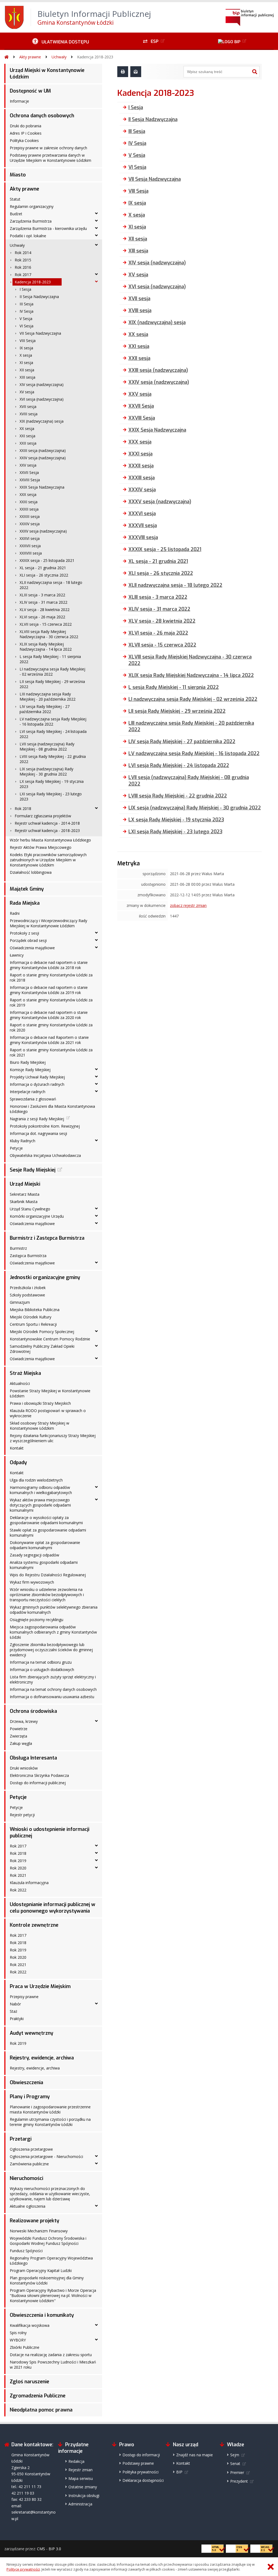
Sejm (235, 2455)
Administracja (80, 2504)
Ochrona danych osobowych (42, 116)
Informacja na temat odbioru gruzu (41, 1662)
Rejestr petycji (22, 1815)
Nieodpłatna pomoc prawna (41, 2410)
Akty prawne (30, 57)
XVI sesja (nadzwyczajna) (42, 399)
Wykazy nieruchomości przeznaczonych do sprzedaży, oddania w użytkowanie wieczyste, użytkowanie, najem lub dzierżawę (50, 2194)
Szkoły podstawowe (27, 1295)
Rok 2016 (23, 267)
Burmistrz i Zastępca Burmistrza (47, 1238)
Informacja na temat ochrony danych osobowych (53, 1689)
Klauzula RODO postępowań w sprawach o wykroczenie (48, 1413)
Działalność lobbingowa (31, 872)
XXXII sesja (29, 509)
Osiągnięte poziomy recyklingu (37, 1620)
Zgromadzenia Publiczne (38, 2396)
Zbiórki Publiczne (25, 2347)
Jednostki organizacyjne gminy (45, 1277)
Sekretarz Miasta (25, 1194)
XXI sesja (27, 436)
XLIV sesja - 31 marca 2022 (43, 602)
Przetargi (21, 2139)
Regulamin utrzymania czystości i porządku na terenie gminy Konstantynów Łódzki (50, 2122)
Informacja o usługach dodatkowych (42, 1670)
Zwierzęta (18, 1736)
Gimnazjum (20, 1302)
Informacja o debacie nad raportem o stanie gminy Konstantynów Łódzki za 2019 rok (49, 990)
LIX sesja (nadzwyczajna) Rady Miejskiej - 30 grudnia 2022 (46, 771)
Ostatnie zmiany (83, 2487)
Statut (15, 199)
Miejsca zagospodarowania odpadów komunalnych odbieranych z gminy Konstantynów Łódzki (53, 1632)
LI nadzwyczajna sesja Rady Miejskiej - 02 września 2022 (52, 672)
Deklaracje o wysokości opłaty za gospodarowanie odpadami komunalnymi (46, 1520)
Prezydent (239, 2481)
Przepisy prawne (24, 1997)
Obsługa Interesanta (33, 1758)
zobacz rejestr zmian (188, 905)
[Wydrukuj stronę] (123, 72)
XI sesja (26, 363)
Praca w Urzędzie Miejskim (40, 1986)
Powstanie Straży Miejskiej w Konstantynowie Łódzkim (50, 1393)
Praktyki (17, 2019)
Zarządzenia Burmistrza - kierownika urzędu (48, 228)
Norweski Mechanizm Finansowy (39, 2231)
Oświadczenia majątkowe (32, 948)
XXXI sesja (29, 502)
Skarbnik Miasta (24, 1202)
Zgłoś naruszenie (29, 2382)
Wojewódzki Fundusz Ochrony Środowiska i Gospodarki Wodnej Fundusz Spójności (48, 2241)
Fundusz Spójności (26, 2251)
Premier (237, 2472)
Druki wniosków (24, 1768)
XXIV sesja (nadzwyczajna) (43, 458)
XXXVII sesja (30, 546)
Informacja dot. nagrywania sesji (38, 1133)
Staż (14, 2011)
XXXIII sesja (30, 516)
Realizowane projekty (34, 2221)
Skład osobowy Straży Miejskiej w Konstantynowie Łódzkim (40, 1426)
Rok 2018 (23, 808)
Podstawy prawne (138, 2463)
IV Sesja (26, 311)
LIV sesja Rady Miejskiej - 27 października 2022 (45, 709)
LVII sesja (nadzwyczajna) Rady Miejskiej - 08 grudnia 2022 (47, 746)
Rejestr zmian (80, 2470)
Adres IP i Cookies (26, 133)
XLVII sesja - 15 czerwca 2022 (46, 624)
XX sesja (27, 428)
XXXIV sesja (30, 524)
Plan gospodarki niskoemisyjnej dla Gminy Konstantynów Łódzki (47, 2280)
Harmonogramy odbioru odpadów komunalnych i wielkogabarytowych (41, 1490)
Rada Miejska (25, 903)
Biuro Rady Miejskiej (28, 1062)
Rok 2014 (23, 253)
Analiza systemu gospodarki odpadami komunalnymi (44, 1565)
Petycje (16, 1148)
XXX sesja (28, 494)
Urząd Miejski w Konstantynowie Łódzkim (47, 74)
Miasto (18, 175)
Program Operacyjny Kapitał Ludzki (41, 2270)
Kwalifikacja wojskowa (30, 2325)
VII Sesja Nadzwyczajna (40, 333)
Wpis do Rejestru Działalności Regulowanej (48, 1575)
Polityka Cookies (24, 140)
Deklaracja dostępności (143, 2480)
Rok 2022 (18, 1890)
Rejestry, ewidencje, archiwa (42, 2058)
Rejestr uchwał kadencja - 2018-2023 (47, 830)
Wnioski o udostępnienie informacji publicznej (50, 1833)
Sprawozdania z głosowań (33, 1099)
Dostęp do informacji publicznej (38, 1783)
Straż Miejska (25, 1373)
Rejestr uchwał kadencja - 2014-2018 (47, 823)
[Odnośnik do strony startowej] (7, 57)
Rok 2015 (23, 260)
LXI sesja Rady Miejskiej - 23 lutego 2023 (51, 796)
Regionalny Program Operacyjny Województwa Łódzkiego (51, 2261)
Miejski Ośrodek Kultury (31, 1317)
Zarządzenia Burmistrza (31, 221)
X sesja (26, 355)
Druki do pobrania (26, 126)
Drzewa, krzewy (24, 1721)
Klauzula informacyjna (29, 1883)
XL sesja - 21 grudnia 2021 (43, 568)
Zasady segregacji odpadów (34, 1555)
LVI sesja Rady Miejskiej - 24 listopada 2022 (53, 734)
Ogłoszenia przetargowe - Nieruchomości (46, 2156)
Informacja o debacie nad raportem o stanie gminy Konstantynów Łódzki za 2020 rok (49, 1015)
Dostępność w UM (30, 91)
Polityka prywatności (140, 2472)
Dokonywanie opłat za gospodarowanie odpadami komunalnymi (45, 1545)
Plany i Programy (30, 2097)
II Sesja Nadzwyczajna (39, 297)
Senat (235, 2463)
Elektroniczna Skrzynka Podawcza (39, 1775)
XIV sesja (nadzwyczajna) (42, 384)
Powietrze (19, 1729)
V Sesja (26, 319)
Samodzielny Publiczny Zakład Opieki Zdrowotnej (42, 1349)
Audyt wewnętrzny (31, 2033)
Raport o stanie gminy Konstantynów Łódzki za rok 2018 (51, 977)
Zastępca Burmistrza (28, 1256)
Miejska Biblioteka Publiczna (35, 1310)
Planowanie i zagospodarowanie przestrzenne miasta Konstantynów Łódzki (50, 2109)
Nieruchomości (26, 2178)
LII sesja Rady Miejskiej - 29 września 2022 (52, 684)
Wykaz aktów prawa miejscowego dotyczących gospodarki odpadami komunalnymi (40, 1505)
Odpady (18, 1463)
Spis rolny (18, 2333)
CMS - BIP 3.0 (49, 2549)
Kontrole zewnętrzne (34, 1925)
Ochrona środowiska (33, 1711)
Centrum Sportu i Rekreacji (33, 1324)
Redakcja (76, 2461)
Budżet (16, 214)
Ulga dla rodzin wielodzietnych (36, 1480)
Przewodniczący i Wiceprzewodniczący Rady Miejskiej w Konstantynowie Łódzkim (48, 923)
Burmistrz (18, 1248)
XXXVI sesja (30, 538)
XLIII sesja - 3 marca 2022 (42, 595)
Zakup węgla (21, 1743)
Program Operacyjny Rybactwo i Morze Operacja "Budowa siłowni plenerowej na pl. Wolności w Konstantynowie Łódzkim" (53, 2295)
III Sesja (26, 304)
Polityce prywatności (23, 2569)
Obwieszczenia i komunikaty (42, 2315)
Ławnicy (17, 955)
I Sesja (25, 289)
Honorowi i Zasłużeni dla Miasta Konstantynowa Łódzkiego (52, 1109)
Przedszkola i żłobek (28, 1288)
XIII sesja (27, 377)
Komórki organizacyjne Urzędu (37, 1216)
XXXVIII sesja (31, 553)
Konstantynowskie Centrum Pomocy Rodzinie (50, 1339)
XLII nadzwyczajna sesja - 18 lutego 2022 (51, 585)
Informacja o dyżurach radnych (37, 1084)
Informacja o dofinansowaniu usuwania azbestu (52, 1697)
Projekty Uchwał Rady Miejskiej (37, 1077)
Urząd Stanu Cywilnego (30, 1209)
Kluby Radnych (23, 1141)
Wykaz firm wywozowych (32, 1582)
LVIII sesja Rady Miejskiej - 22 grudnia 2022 (53, 759)
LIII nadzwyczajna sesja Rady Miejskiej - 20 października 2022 (48, 697)
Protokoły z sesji (24, 933)
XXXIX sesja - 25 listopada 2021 (47, 560)
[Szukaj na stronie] (255, 72)
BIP (179, 2472)
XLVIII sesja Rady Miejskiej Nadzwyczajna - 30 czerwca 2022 (49, 634)
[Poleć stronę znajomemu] (136, 72)
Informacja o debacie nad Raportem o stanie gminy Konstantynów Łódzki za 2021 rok (49, 1040)
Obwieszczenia (26, 2083)
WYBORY (18, 2340)
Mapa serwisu (81, 2478)
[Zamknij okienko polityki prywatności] (271, 2567)
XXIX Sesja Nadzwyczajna (42, 487)
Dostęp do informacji (141, 2455)
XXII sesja (28, 443)
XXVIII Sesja (30, 480)
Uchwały (59, 57)
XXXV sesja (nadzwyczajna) (43, 531)
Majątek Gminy (27, 889)
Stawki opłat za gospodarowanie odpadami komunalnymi (48, 1533)
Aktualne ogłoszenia (28, 2206)
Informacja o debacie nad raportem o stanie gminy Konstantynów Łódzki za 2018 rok (49, 965)
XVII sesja (28, 406)
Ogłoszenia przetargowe (31, 2149)
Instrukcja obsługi (84, 2496)
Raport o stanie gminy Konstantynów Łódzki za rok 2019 (51, 1002)
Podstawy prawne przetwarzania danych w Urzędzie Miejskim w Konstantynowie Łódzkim (50, 158)
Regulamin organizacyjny (32, 206)
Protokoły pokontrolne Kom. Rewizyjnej (45, 1126)
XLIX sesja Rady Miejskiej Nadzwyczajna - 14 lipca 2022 (46, 647)
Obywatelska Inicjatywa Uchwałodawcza (45, 1155)
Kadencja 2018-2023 (95, 57)
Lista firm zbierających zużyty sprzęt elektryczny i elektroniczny (53, 1679)
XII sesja (27, 370)
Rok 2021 (18, 1875)
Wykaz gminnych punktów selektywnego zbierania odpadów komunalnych (54, 1610)
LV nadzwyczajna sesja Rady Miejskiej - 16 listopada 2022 (53, 721)
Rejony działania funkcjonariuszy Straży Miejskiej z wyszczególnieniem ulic (53, 1438)
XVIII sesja (29, 414)
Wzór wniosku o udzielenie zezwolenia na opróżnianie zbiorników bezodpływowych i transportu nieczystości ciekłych (47, 1595)
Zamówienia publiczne (29, 2164)
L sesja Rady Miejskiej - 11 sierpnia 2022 (50, 659)
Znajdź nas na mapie (195, 2455)
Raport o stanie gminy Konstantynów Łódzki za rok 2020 (51, 1027)
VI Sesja (26, 326)
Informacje (19, 101)
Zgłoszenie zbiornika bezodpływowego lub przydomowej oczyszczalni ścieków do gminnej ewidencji (51, 1650)
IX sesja (26, 348)
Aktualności (20, 1383)
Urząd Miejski (25, 1184)
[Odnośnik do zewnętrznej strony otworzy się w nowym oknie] (233, 41)
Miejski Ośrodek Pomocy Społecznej (42, 1332)
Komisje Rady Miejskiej (30, 1070)
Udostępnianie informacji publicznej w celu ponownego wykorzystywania (53, 1908)
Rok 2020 (18, 1868)
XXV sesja (28, 465)
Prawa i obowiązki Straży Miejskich (40, 1403)
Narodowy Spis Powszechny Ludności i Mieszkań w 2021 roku (53, 2365)
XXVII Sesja (29, 472)
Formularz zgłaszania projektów (43, 816)
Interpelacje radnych (28, 1092)
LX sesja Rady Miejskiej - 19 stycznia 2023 (52, 784)
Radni (15, 913)
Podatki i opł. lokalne (28, 236)
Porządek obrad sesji (28, 940)
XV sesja (27, 392)
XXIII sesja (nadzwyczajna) (43, 450)
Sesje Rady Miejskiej (33, 1170)
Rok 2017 (23, 275)
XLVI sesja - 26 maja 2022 (42, 617)
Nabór (15, 2004)
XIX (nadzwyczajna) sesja (42, 421)
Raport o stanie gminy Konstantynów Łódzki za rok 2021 (51, 1052)
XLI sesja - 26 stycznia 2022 (44, 575)
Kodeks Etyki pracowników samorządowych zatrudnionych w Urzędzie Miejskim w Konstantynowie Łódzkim (48, 860)
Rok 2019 (18, 1861)
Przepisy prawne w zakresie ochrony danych (48, 148)
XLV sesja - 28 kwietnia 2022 (45, 610)
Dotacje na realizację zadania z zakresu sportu (51, 2355)
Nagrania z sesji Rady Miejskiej (37, 1119)
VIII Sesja (28, 341)
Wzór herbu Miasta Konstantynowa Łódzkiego (50, 840)
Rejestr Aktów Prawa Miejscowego (41, 847)
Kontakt (17, 1448)
